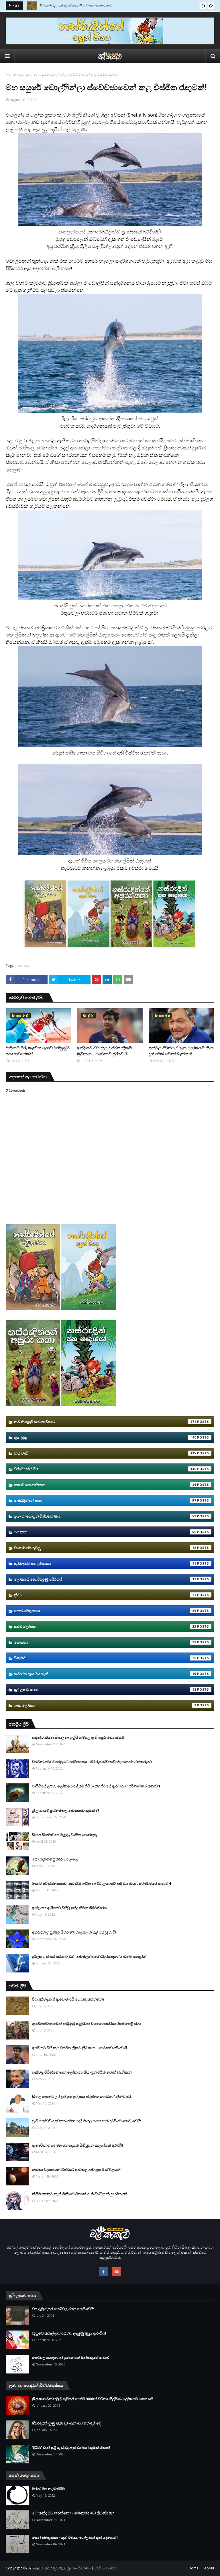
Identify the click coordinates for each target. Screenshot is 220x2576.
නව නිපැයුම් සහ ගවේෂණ (105, 1422)
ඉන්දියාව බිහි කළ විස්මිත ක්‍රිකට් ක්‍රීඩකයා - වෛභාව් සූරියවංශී (104, 1051)
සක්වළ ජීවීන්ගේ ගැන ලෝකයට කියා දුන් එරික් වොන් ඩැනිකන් (181, 1051)
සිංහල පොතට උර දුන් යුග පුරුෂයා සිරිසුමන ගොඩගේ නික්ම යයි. (82, 2096)
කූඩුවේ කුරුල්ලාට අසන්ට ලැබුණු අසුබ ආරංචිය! (69, 2333)
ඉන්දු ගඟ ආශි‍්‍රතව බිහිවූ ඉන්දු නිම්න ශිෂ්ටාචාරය (69, 1908)
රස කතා (105, 1532)
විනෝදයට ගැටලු (105, 1548)
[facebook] (103, 2272)
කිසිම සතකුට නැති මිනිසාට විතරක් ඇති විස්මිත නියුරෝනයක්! (80, 2194)
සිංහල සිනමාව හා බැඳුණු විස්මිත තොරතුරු (65, 1835)
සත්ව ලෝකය (105, 1626)
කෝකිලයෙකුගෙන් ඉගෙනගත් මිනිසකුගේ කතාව (71, 2357)
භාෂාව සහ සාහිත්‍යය (105, 1485)
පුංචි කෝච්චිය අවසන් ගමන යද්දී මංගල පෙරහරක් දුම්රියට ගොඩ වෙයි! (87, 2121)
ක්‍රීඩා (105, 1595)
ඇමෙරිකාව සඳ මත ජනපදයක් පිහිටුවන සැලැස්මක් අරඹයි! (77, 2145)
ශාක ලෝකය (105, 1705)
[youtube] (117, 2272)
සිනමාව (105, 1658)
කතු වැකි (105, 1453)
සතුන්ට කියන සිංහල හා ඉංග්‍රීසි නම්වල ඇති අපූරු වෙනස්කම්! (79, 1737)
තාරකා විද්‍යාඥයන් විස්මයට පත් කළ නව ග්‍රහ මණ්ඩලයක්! (77, 2170)
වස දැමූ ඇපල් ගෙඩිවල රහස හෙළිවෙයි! (63, 2309)
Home (11, 74)
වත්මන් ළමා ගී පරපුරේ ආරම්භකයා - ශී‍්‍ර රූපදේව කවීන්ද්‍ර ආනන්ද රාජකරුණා (92, 1762)
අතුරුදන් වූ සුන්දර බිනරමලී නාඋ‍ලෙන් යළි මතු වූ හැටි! (74, 1932)
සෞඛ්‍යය (105, 1642)
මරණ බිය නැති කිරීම (48, 2489)
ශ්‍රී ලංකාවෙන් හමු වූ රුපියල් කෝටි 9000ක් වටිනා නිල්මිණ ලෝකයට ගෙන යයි (93, 2399)
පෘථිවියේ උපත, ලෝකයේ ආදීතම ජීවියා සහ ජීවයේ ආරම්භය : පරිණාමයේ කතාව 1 (96, 1786)
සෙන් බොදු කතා (105, 1611)
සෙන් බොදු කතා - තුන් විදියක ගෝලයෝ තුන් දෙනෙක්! (75, 2537)
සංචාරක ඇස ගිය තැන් (105, 1674)
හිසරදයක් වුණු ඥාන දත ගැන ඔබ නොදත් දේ (66, 2423)
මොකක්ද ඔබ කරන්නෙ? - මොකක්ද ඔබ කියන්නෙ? (73, 2513)
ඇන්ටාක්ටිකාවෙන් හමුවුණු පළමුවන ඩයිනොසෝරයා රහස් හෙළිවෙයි (87, 2023)
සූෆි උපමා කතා (105, 1689)
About (209, 2568)
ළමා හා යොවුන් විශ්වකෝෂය (105, 1516)
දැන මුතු (24, 74)
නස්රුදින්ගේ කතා (105, 1500)
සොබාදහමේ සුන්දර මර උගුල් (55, 1859)
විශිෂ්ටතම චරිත (105, 1469)
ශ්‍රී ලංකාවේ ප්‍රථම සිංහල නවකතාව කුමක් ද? (66, 1810)
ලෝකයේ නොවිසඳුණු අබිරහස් (105, 1579)
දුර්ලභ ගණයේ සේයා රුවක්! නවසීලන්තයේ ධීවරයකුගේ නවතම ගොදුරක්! (90, 1956)
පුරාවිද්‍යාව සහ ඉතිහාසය (105, 1563)
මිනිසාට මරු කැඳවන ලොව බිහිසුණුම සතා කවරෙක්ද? (38, 1051)
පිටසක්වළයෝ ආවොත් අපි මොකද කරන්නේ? (76, 6)
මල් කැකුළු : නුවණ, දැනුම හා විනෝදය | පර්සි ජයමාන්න (76, 2568)
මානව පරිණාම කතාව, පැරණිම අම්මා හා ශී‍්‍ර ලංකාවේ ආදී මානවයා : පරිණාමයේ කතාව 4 (101, 1883)
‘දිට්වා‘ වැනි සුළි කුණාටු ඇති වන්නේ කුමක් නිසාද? (71, 2447)
